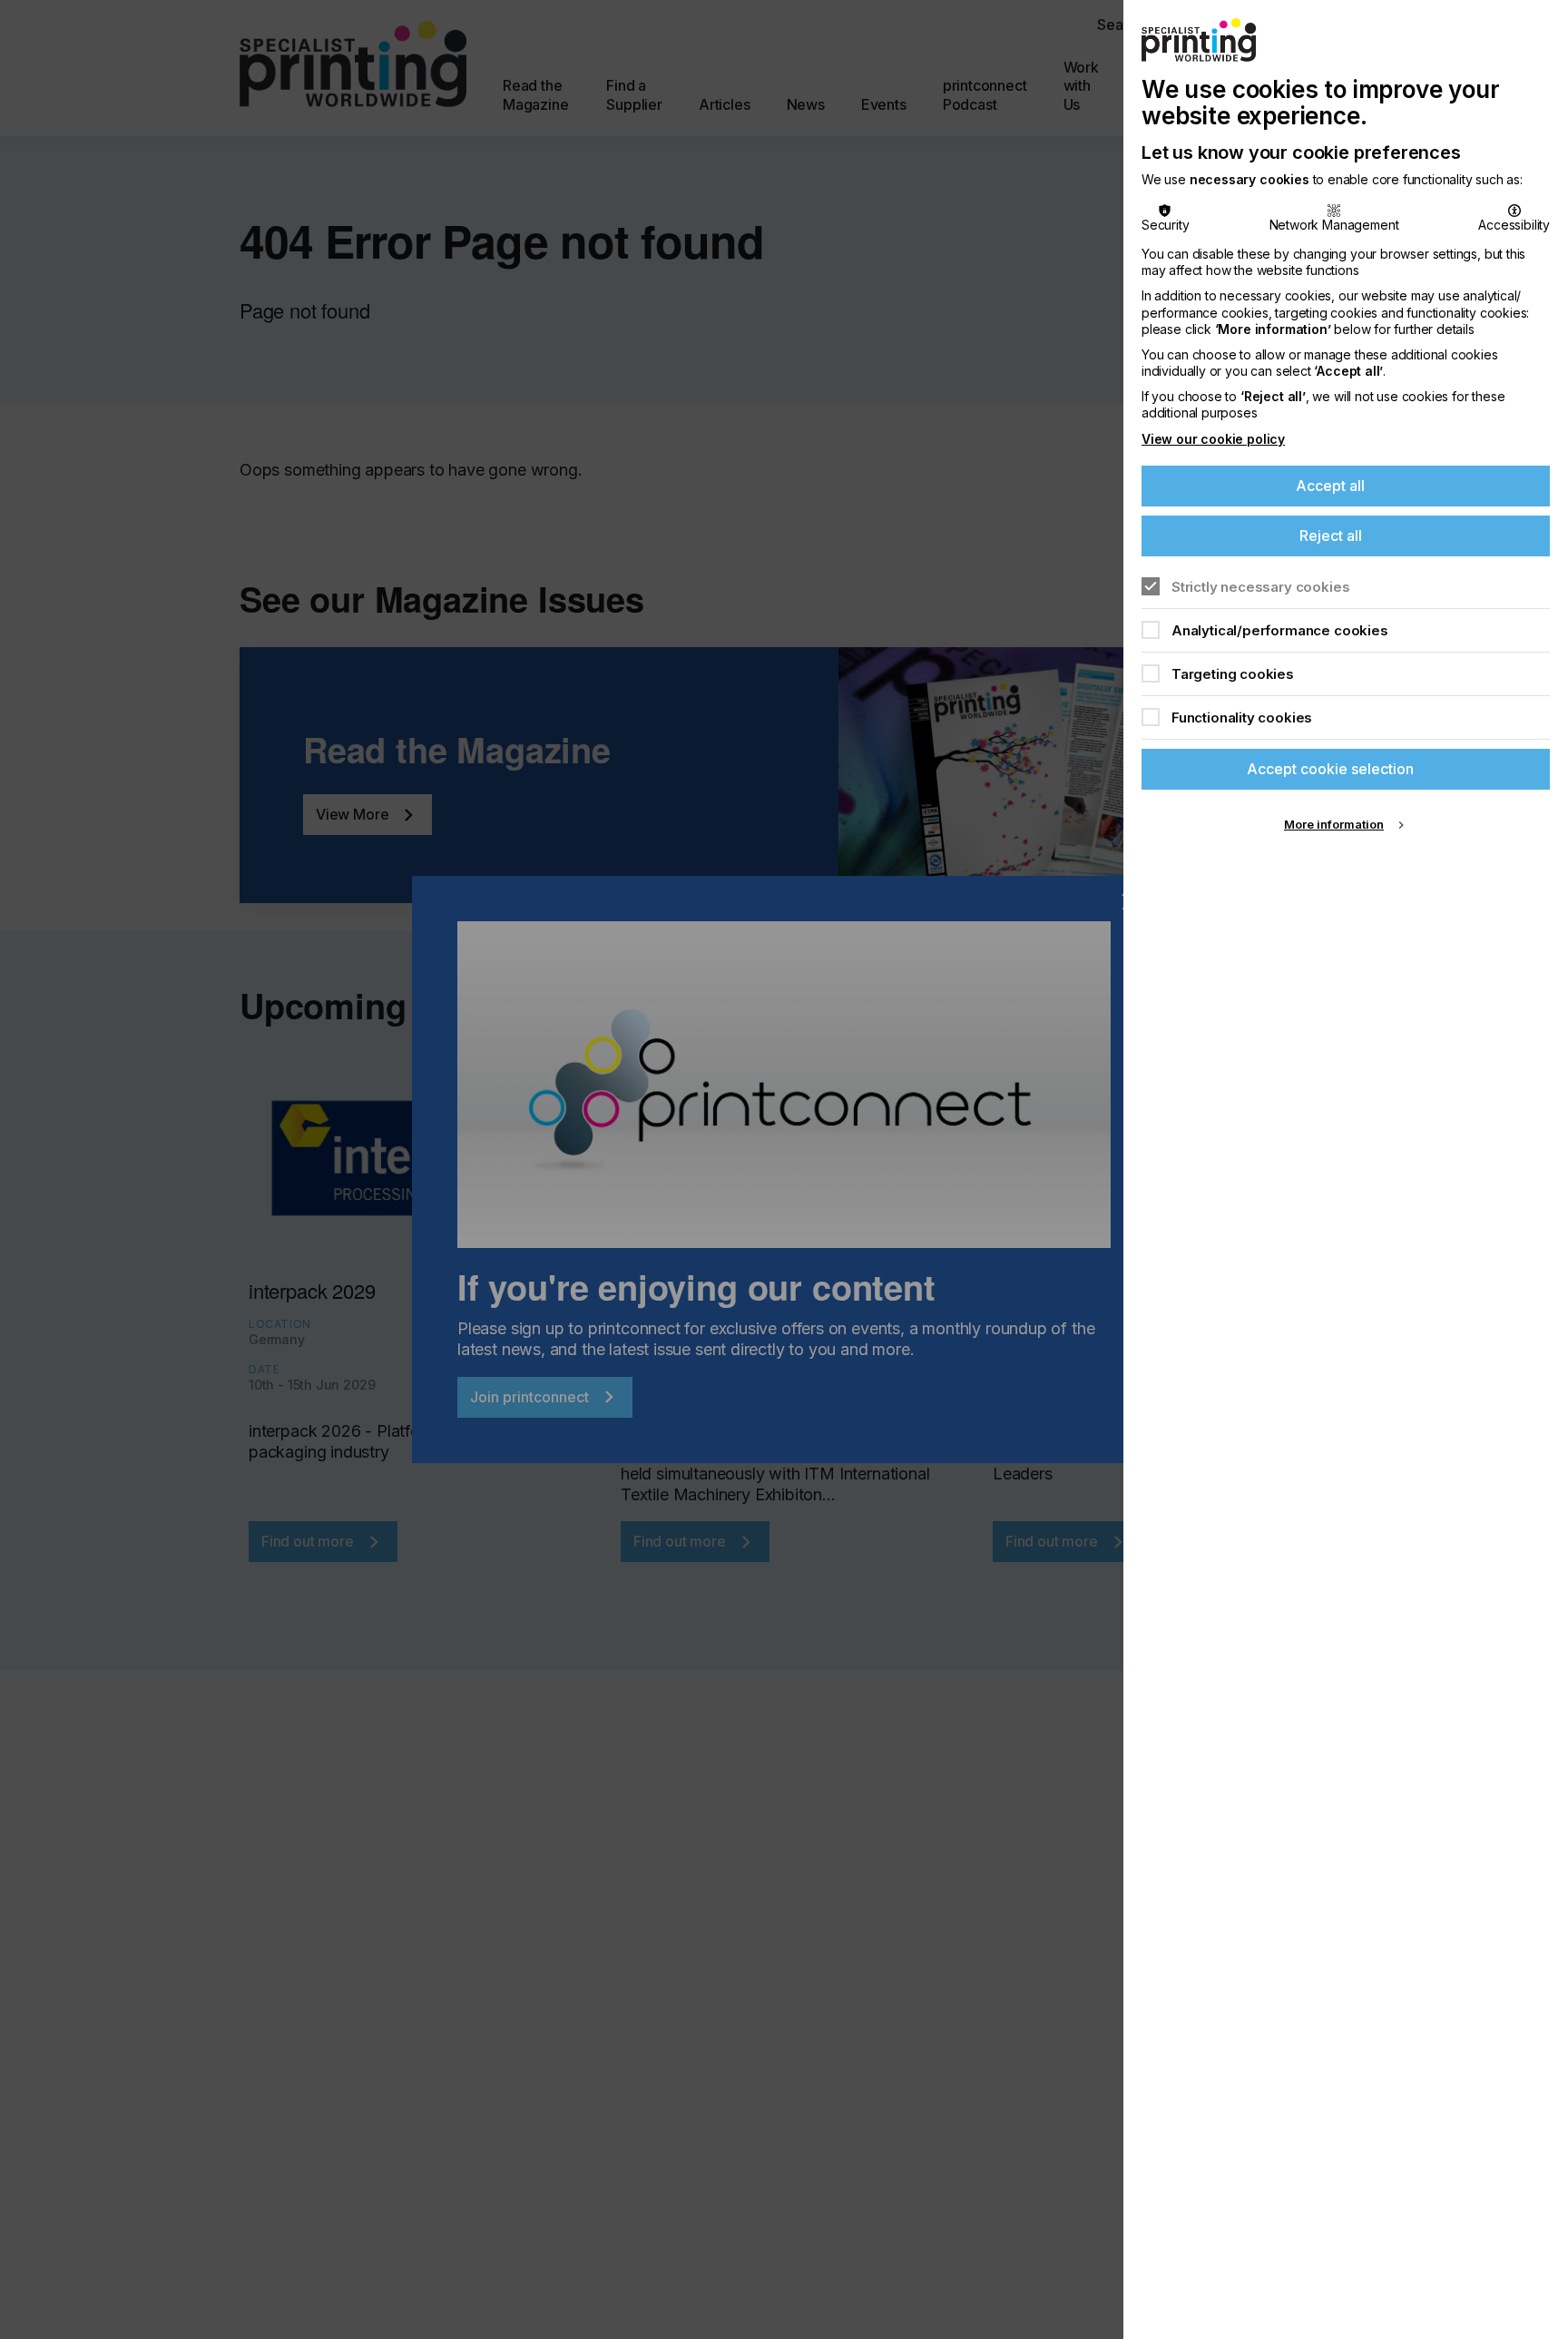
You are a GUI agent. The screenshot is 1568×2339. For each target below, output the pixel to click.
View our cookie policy (1213, 439)
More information (1334, 824)
